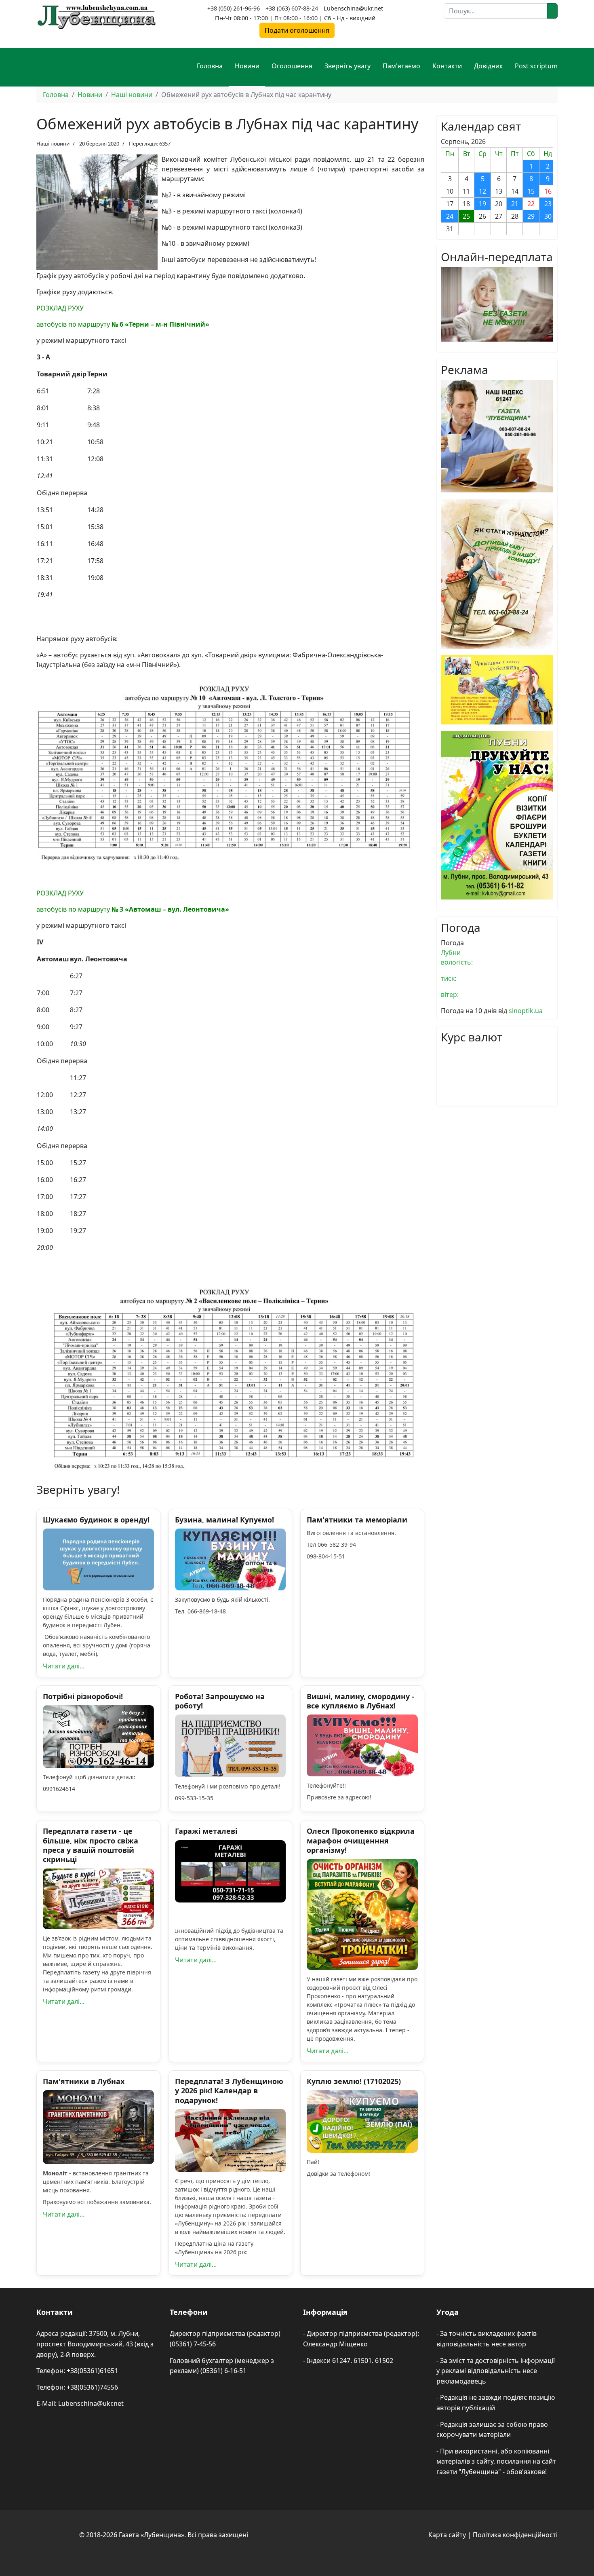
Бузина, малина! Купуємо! (224, 1520)
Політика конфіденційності (515, 2535)
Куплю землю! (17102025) (354, 2081)
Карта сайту (447, 2535)
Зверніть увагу (348, 66)
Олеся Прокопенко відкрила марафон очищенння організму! (361, 1840)
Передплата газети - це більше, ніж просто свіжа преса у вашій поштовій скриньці (91, 1845)
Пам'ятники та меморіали (357, 1520)
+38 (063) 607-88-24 (292, 8)
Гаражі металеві (206, 1831)
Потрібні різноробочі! (83, 1696)
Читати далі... (64, 1666)
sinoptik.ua (526, 1011)
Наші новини (53, 144)
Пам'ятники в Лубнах (84, 2081)
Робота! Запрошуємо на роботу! (220, 1701)
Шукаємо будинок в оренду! (96, 1520)
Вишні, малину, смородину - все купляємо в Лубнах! (360, 1701)
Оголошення (292, 66)
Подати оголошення (297, 30)
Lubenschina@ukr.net (353, 8)
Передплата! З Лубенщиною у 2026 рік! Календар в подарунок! (229, 2091)
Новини (247, 66)
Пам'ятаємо (401, 66)
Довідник (488, 66)
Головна (210, 66)
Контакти (447, 66)
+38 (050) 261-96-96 (234, 8)
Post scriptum (536, 66)
